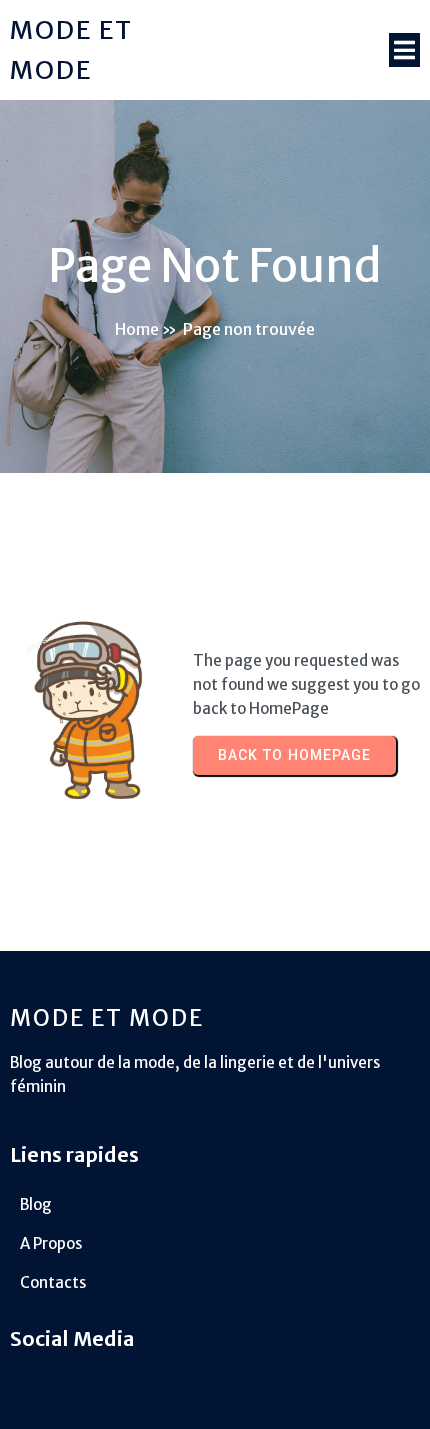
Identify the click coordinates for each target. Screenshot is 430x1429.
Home (137, 329)
